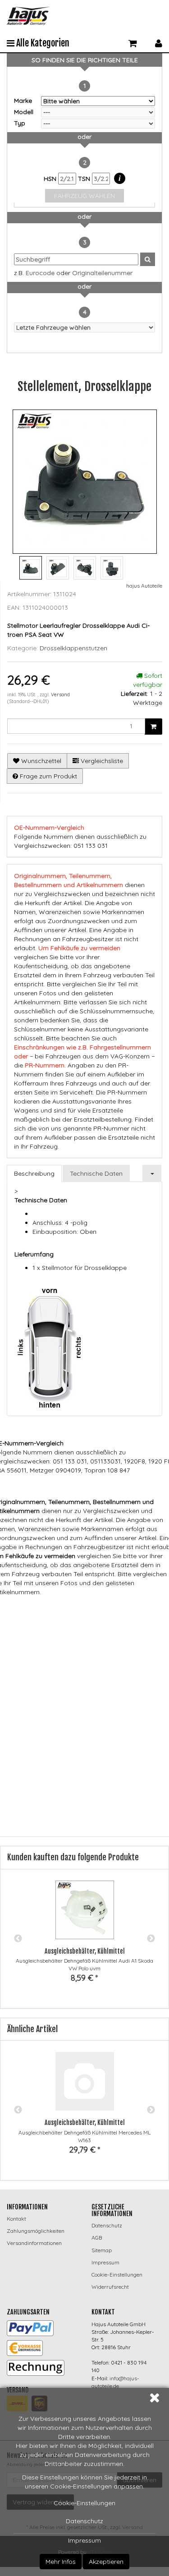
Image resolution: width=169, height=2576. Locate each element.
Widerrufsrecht (110, 2287)
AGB (97, 2238)
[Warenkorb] (133, 42)
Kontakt (16, 2219)
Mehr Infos (61, 2562)
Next (151, 1939)
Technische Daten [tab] (96, 1173)
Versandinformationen (34, 2243)
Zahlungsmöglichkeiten (36, 2231)
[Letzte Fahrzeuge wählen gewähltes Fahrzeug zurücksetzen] (84, 327)
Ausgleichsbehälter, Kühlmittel (85, 1951)
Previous (18, 1939)
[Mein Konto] (159, 42)
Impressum (84, 2540)
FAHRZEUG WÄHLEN (84, 196)
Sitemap (102, 2250)
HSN (51, 179)
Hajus (112, 1610)
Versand (60, 695)
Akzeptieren (106, 2562)
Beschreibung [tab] (34, 1173)
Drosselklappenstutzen (73, 648)
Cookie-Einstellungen (84, 2503)
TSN (85, 179)
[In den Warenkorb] (153, 727)
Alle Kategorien (42, 43)
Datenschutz (84, 2521)
